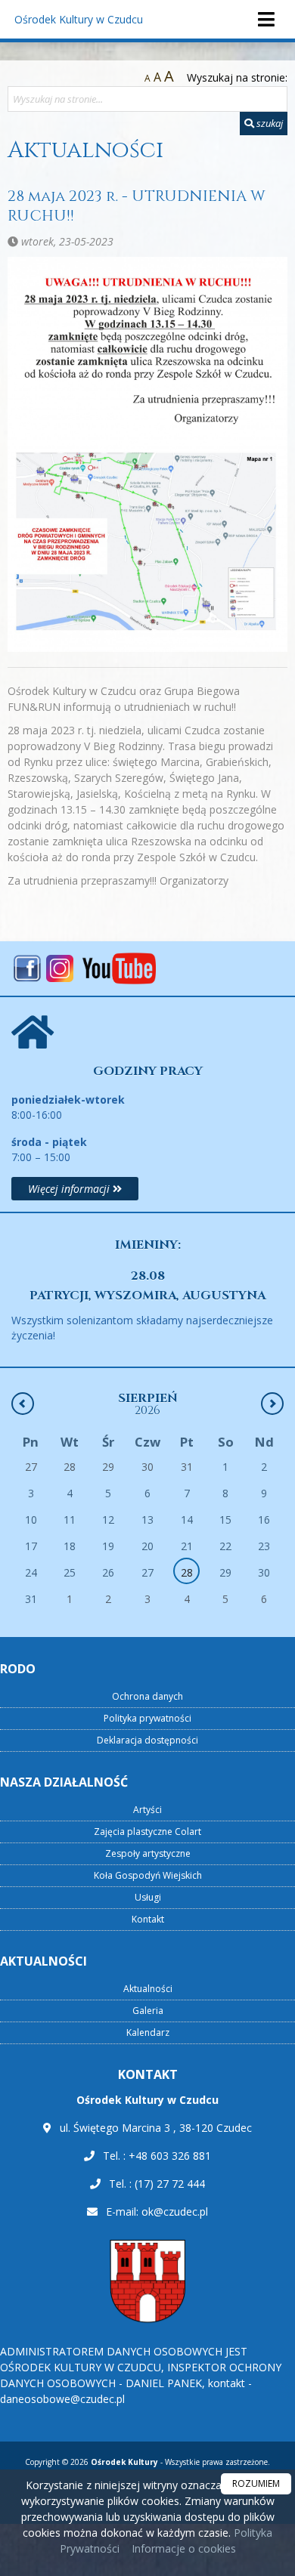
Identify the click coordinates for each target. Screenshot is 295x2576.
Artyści (147, 1810)
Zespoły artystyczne (148, 1853)
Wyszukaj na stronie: (237, 77)
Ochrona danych (147, 1696)
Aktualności (85, 150)
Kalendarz (148, 2032)
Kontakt (148, 1919)
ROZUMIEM (256, 2483)
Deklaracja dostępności (147, 1740)
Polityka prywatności (147, 1718)
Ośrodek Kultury (79, 19)
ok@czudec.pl (175, 2212)
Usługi (148, 1897)
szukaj (269, 123)
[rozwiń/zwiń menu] (265, 19)
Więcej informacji (70, 1189)
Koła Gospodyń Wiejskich (148, 1875)
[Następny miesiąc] (272, 1404)
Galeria (148, 2011)
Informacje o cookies (184, 2548)
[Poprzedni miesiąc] (23, 1404)
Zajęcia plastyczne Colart (147, 1832)
